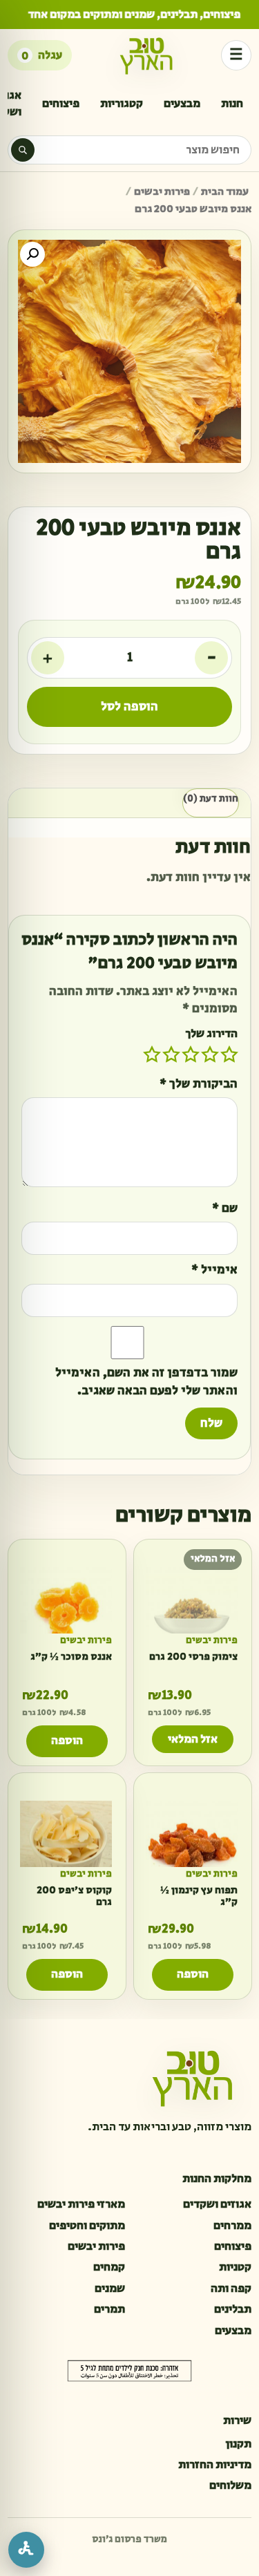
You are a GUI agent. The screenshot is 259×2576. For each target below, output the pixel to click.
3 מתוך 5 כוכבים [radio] (191, 1054)
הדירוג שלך (211, 1034)
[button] (32, 254)
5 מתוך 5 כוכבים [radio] (152, 1054)
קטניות (235, 2267)
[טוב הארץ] (146, 55)
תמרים (109, 2309)
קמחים (109, 2267)
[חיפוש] (23, 150)
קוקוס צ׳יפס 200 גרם (74, 1896)
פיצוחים (61, 104)
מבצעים (182, 104)
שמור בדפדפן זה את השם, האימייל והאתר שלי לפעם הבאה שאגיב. (146, 1382)
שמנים (110, 2289)
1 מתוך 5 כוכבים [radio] (229, 1054)
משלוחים (230, 2485)
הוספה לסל (129, 707)
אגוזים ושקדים (217, 2204)
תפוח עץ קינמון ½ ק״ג (198, 1896)
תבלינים (233, 2309)
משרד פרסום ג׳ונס (129, 2539)
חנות (232, 104)
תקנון (238, 2444)
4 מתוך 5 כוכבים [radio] (171, 1054)
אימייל (214, 1270)
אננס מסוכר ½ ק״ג (71, 1656)
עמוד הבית (225, 192)
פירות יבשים (162, 192)
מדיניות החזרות (215, 2465)
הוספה (67, 1741)
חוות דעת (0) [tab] (211, 799)
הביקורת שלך (199, 1085)
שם (225, 1209)
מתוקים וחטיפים (87, 2226)
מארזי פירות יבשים (81, 2204)
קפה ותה (231, 2289)
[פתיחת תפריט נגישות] (26, 2550)
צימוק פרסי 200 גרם (193, 1656)
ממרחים (232, 2226)
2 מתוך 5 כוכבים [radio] (210, 1054)
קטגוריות (122, 104)
